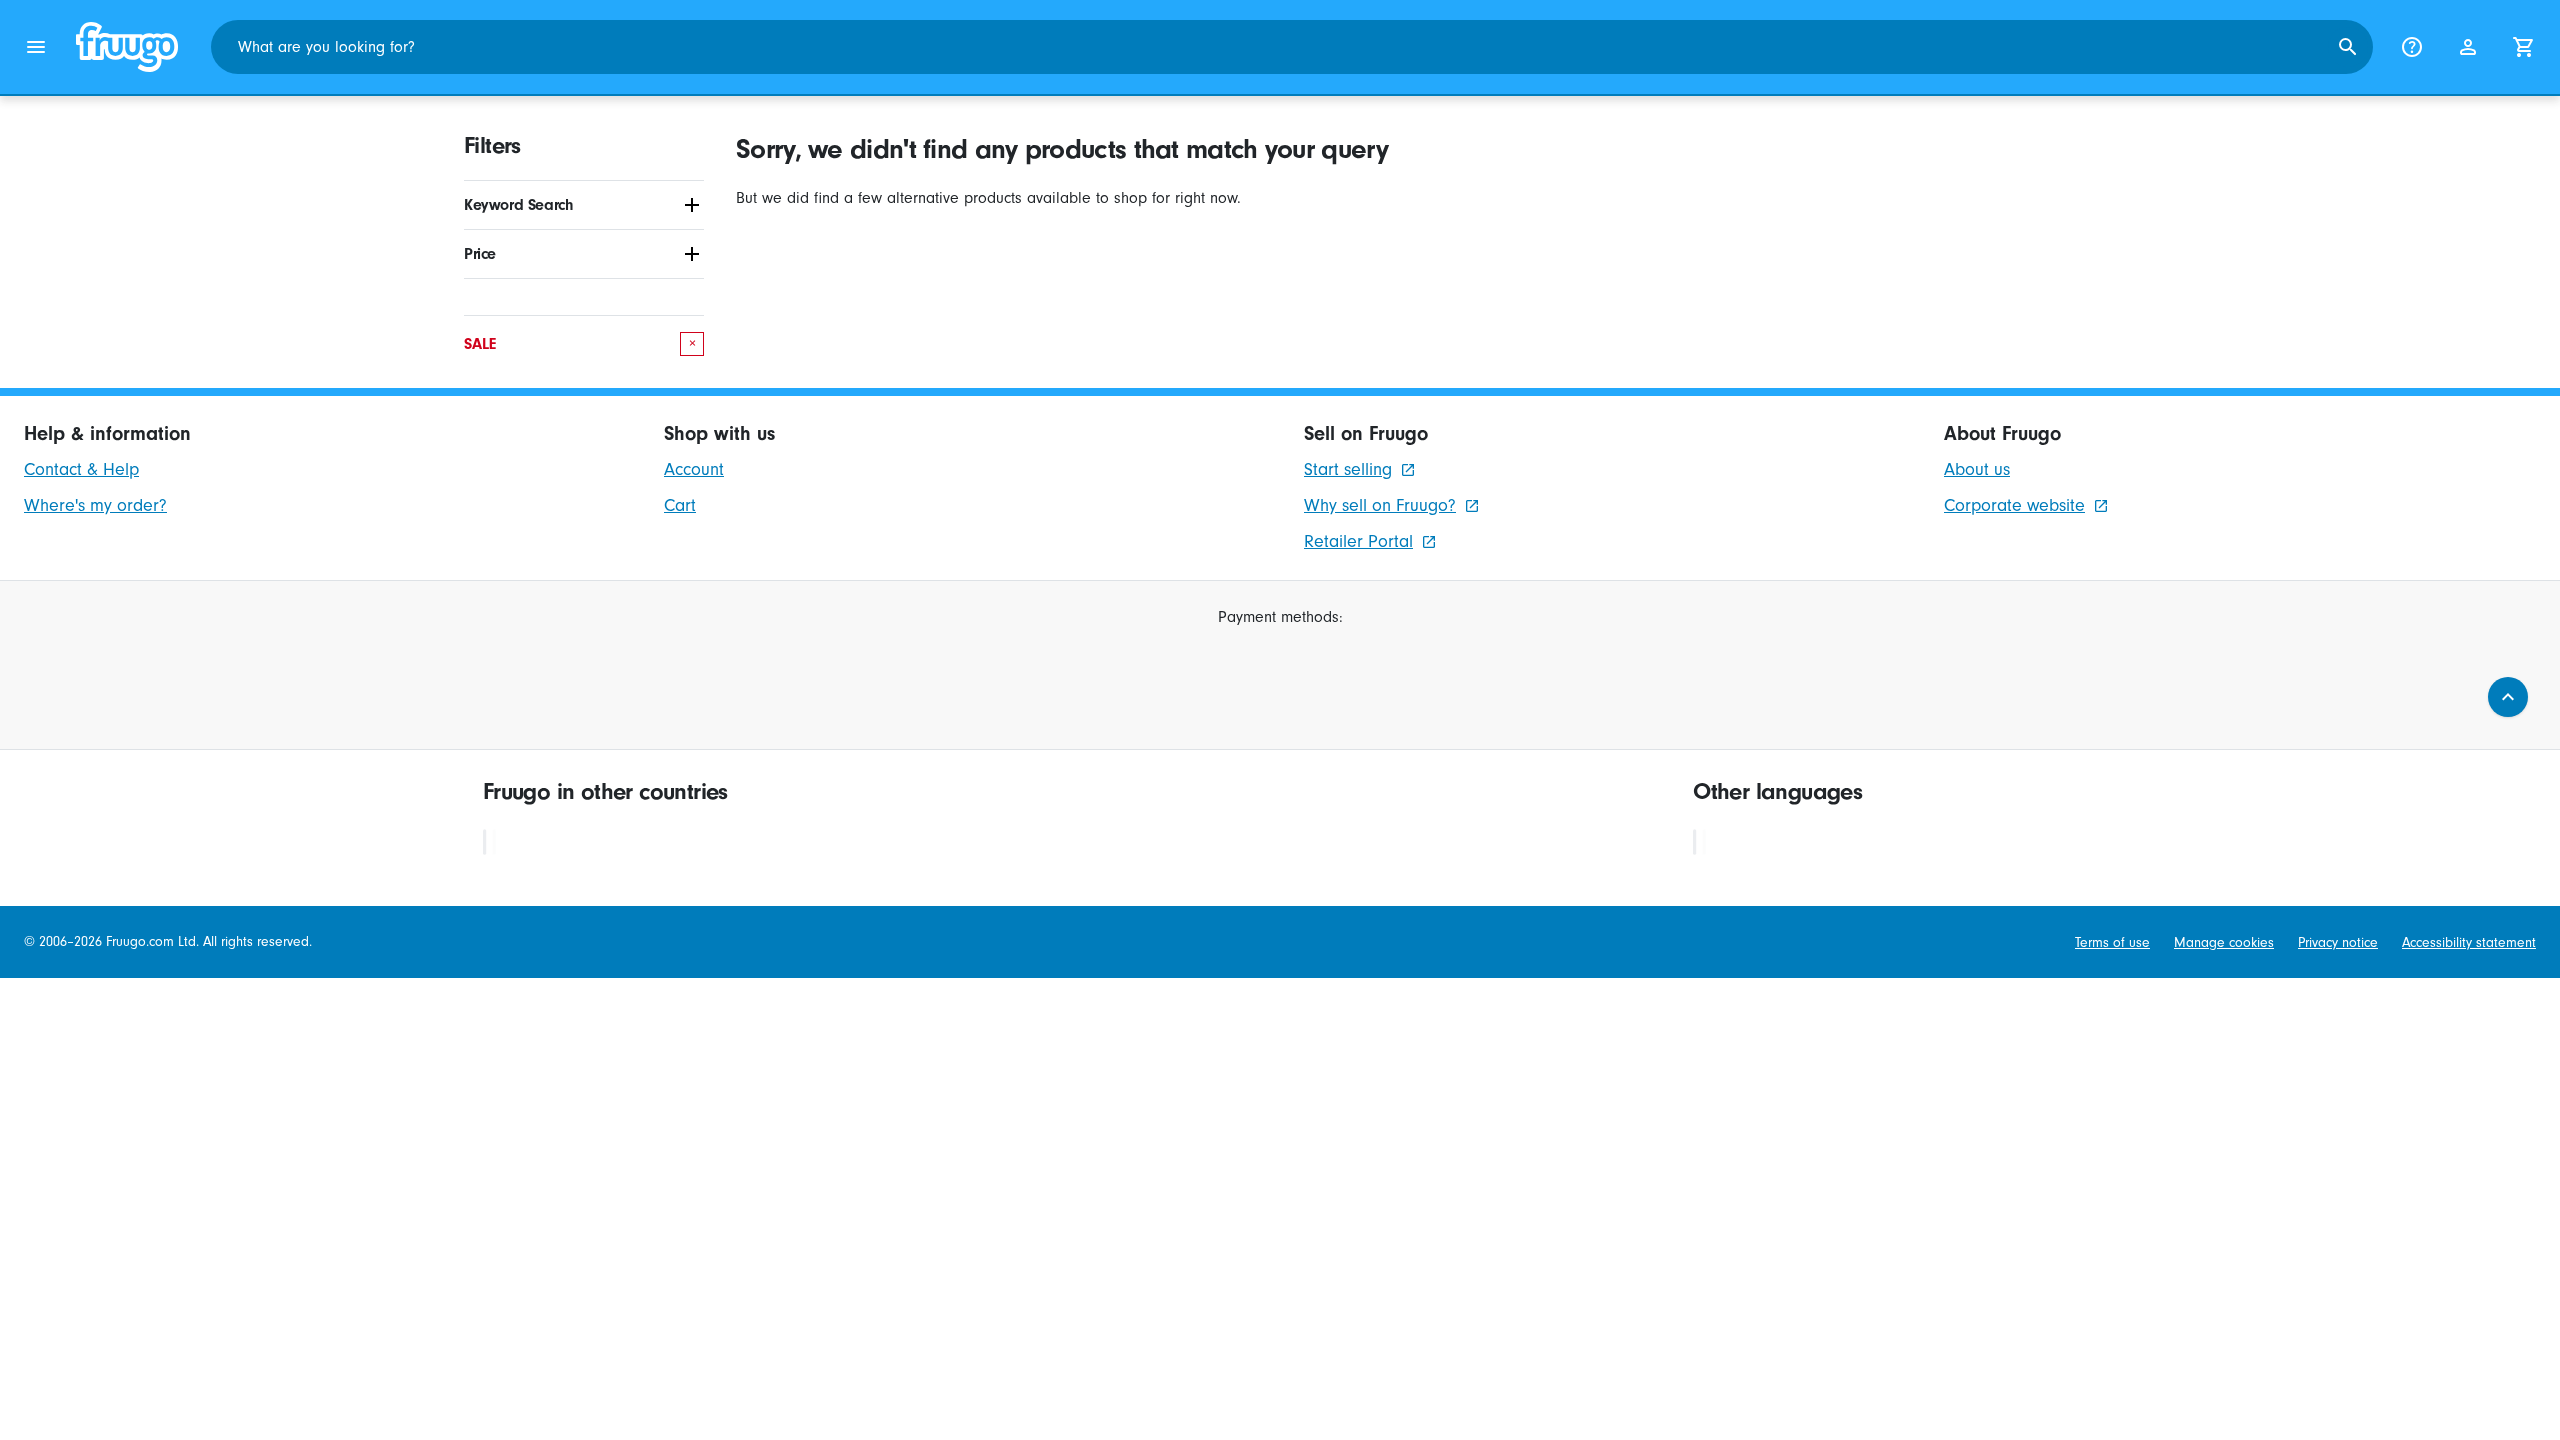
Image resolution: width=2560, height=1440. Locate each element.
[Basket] (2524, 47)
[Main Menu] (36, 47)
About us (1977, 469)
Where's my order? (95, 505)
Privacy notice (2338, 942)
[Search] (2348, 47)
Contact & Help (81, 469)
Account (694, 469)
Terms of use (2112, 942)
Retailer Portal (1358, 541)
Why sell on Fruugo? (1380, 505)
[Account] (2468, 47)
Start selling (1348, 469)
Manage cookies (2224, 942)
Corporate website (2014, 505)
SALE (580, 344)
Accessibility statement (2469, 942)
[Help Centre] (2412, 47)
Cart (680, 505)
